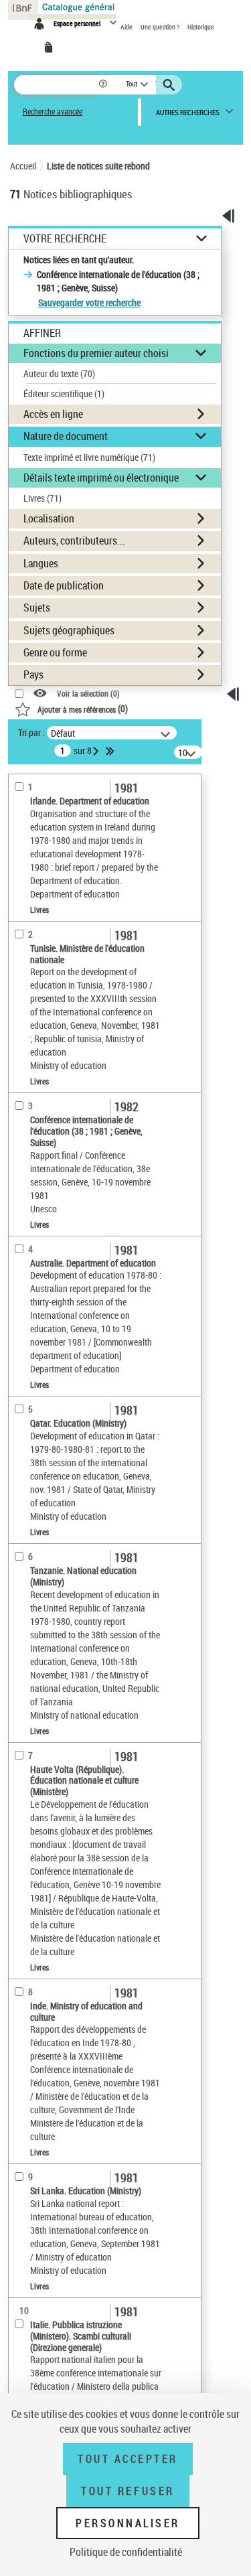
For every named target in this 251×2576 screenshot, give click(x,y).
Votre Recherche (65, 239)
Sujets (37, 607)
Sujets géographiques (69, 630)
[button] (104, 85)
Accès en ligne (53, 414)
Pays (33, 674)
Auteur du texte (59, 373)
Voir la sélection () (88, 694)
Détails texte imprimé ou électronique (101, 478)
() (83, 708)
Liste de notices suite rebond (98, 166)
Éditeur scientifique (64, 393)
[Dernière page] (111, 751)
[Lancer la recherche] (171, 85)
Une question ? (161, 27)
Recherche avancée (53, 112)
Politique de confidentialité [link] (126, 2552)
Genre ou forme (55, 652)
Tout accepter (128, 2459)
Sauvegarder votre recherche (89, 302)
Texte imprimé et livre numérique (89, 457)
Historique (201, 27)
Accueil (23, 166)
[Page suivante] (97, 751)
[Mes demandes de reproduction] (51, 48)
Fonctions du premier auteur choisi (96, 353)
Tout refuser (128, 2491)
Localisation (49, 518)
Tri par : (31, 732)
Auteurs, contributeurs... (74, 541)
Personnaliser (128, 2523)
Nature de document (66, 436)
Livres (43, 498)
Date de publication (64, 585)
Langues (41, 563)
